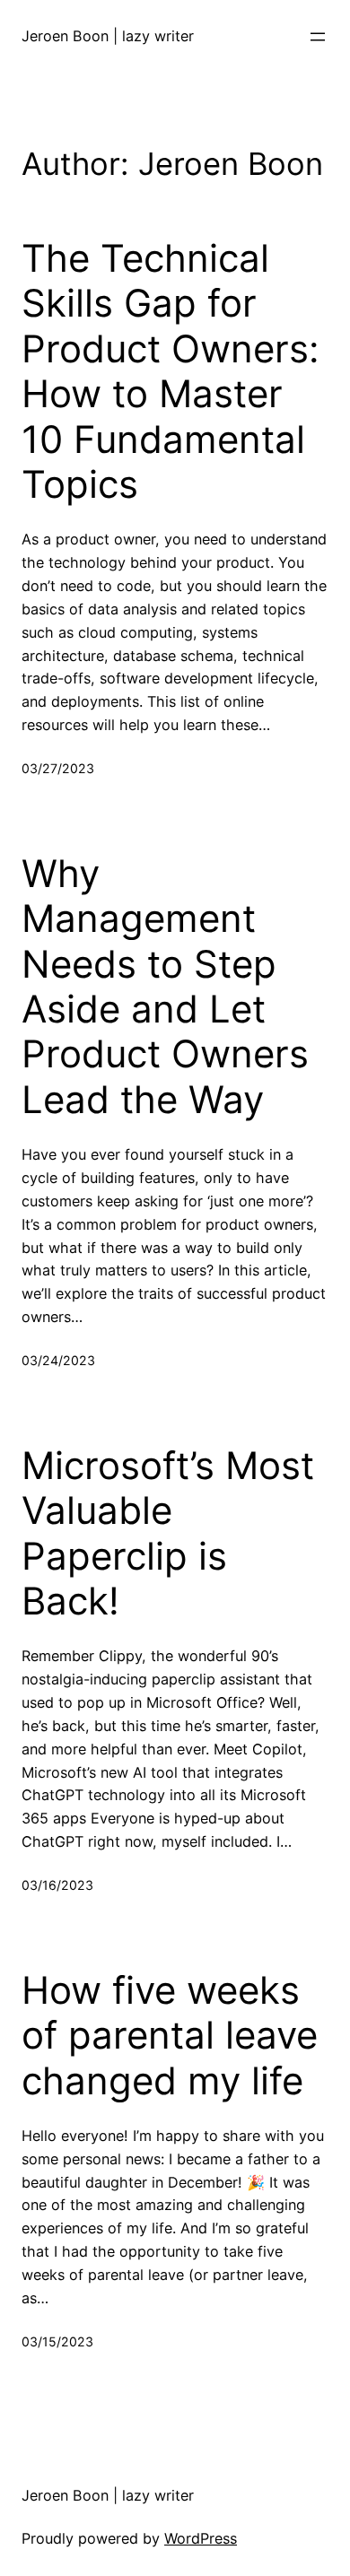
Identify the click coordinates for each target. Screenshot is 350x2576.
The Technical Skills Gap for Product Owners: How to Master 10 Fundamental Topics (171, 371)
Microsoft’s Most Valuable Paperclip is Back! (168, 1533)
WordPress (201, 2538)
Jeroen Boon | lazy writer (108, 36)
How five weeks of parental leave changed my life (170, 2036)
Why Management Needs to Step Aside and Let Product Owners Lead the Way (165, 987)
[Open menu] (318, 37)
